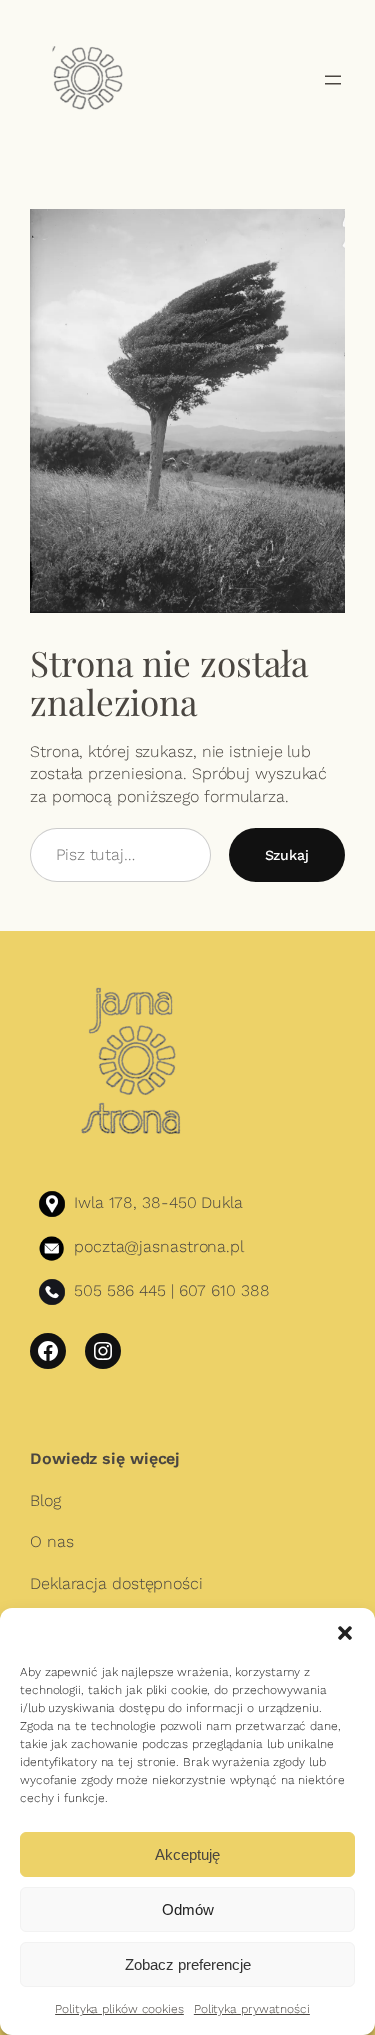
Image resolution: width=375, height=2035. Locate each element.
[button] (345, 1633)
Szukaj (287, 855)
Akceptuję (187, 1854)
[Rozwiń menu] (333, 80)
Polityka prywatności (252, 2009)
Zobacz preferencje (188, 1964)
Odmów (188, 1909)
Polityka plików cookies (119, 2009)
